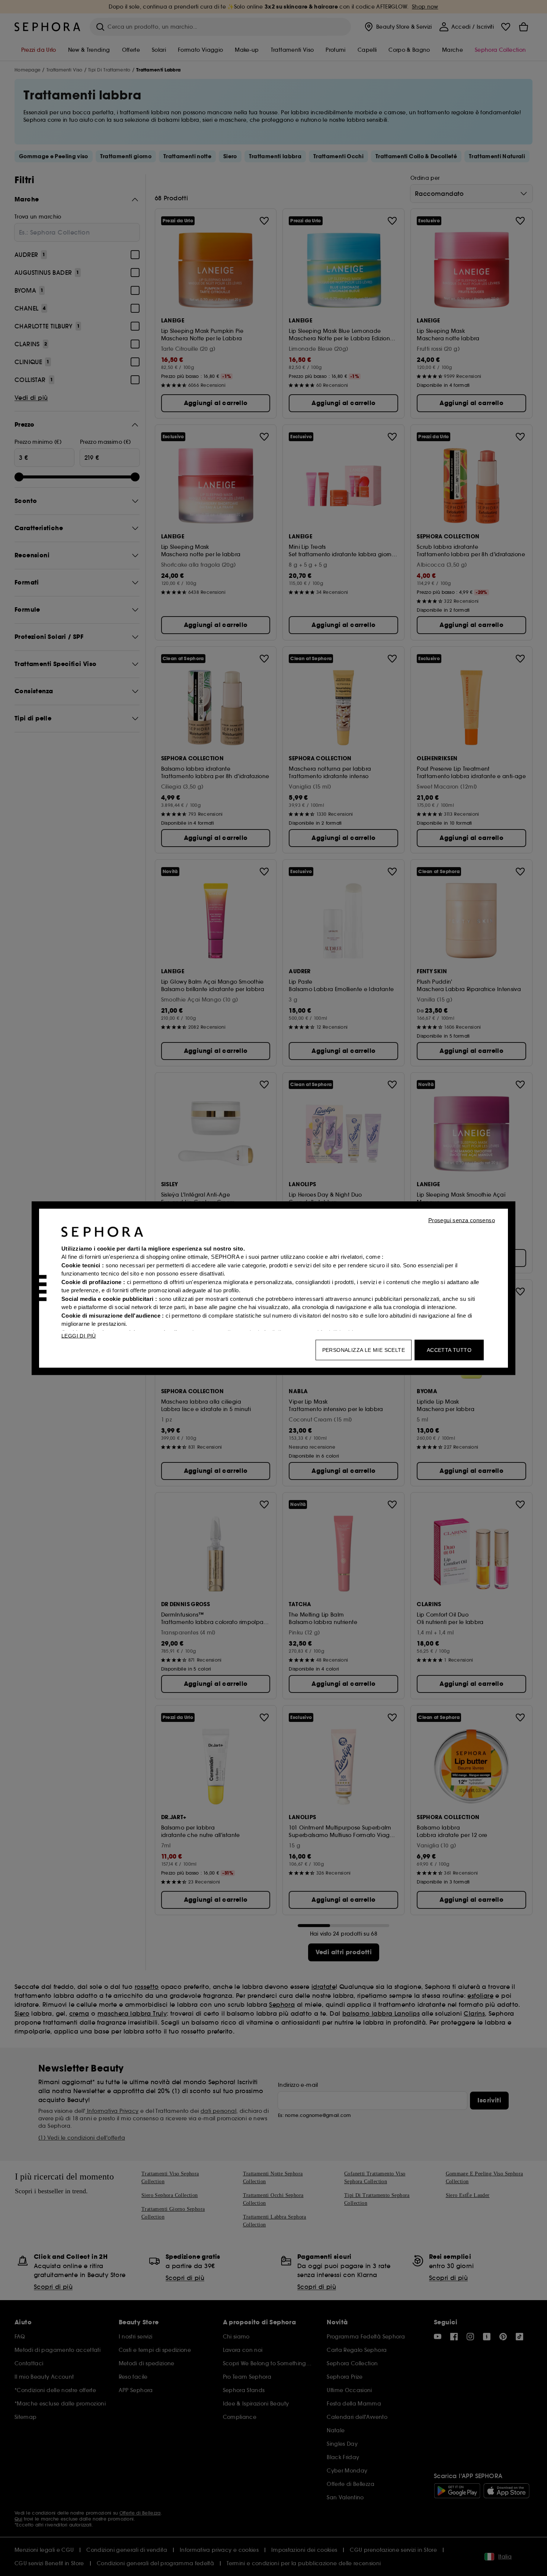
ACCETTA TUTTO (449, 1350)
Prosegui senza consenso (462, 1220)
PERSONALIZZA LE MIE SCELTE (364, 1350)
